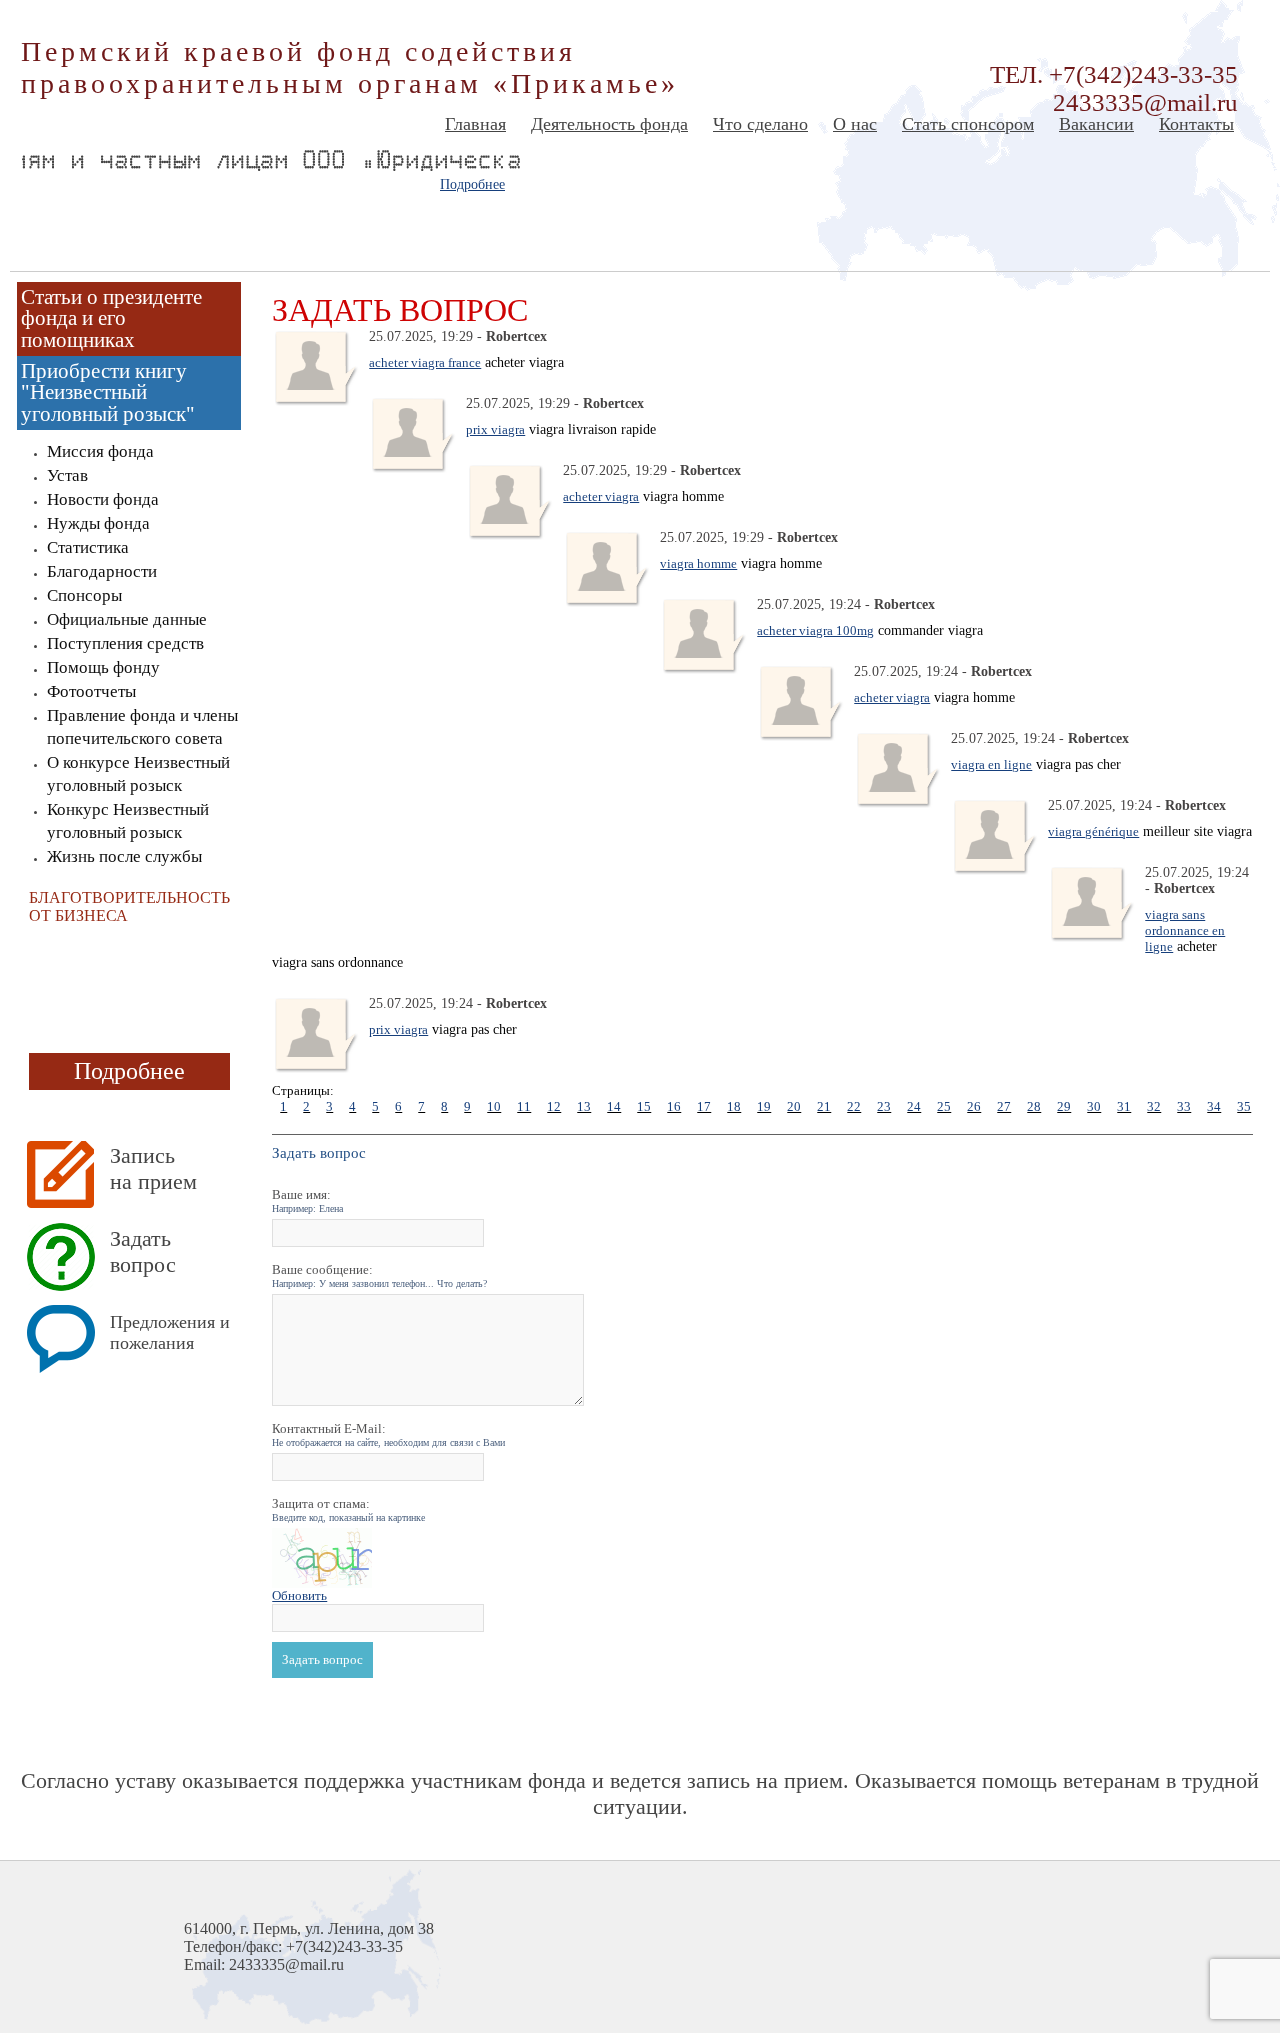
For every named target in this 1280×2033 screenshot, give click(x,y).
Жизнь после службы (124, 856)
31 (1124, 1106)
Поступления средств (125, 643)
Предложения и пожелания (170, 1332)
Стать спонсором (968, 124)
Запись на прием (153, 1168)
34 (1214, 1106)
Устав (67, 475)
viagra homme (698, 563)
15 (644, 1106)
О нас (855, 124)
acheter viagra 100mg (815, 630)
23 (884, 1106)
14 (614, 1106)
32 (1154, 1106)
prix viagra (495, 429)
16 (674, 1106)
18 (734, 1106)
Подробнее (472, 184)
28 (1034, 1106)
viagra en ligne (991, 764)
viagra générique (1093, 831)
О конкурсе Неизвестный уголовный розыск (138, 774)
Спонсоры (84, 595)
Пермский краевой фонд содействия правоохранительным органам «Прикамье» (350, 67)
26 (974, 1106)
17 (704, 1106)
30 (1094, 1106)
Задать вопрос (143, 1251)
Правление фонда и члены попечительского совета (142, 727)
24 (914, 1106)
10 (494, 1106)
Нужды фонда (98, 523)
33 (1184, 1106)
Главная (475, 124)
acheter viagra (601, 496)
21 (824, 1106)
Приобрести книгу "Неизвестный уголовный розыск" (108, 392)
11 (524, 1106)
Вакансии (1096, 124)
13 (584, 1106)
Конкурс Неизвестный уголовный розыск (128, 821)
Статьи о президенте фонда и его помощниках (111, 318)
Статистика (88, 547)
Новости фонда (103, 499)
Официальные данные (127, 619)
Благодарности (102, 571)
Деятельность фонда (609, 124)
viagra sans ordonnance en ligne (1185, 930)
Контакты (1196, 124)
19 (764, 1106)
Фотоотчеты (91, 691)
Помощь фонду (103, 667)
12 (554, 1106)
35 (1244, 1106)
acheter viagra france (425, 362)
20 (794, 1106)
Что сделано (760, 124)
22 (854, 1106)
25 (944, 1106)
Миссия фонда (100, 451)
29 (1064, 1106)
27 (1004, 1106)
